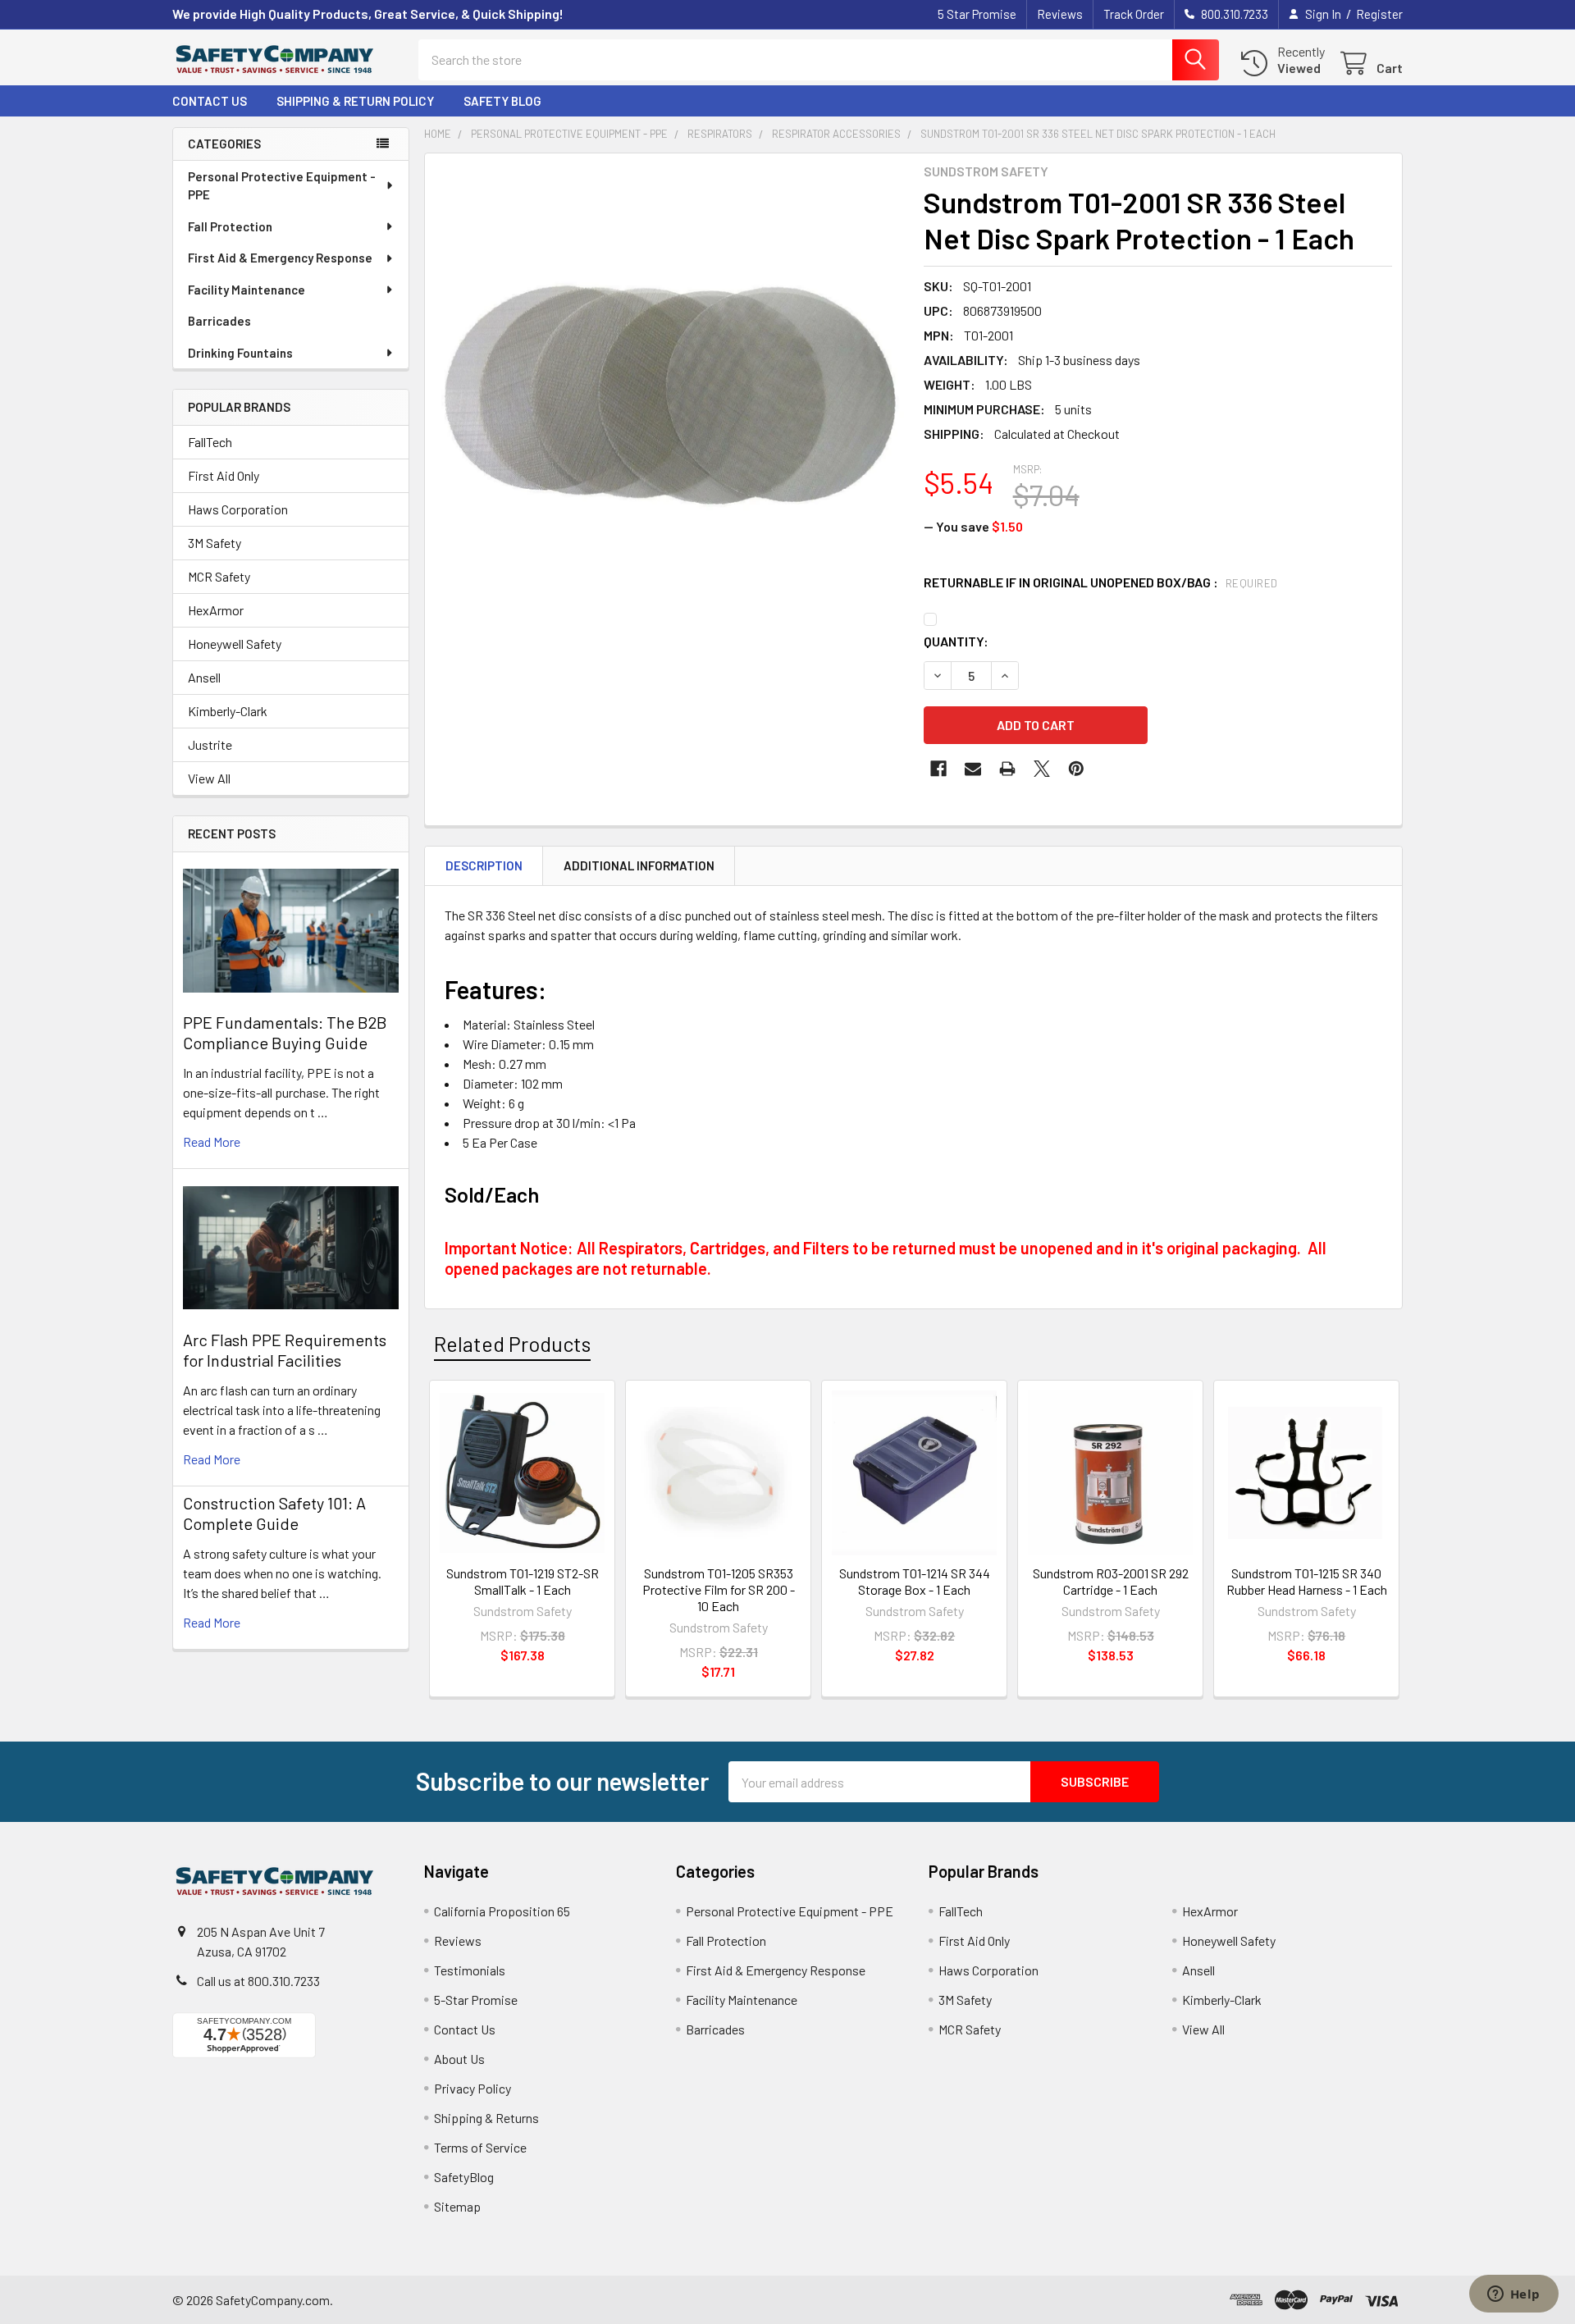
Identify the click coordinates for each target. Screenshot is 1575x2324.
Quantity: (956, 641)
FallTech (210, 442)
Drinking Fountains (240, 353)
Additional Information (639, 865)
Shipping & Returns (486, 2118)
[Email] (973, 769)
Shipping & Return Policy (355, 101)
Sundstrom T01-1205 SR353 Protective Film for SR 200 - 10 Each (719, 1589)
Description (484, 865)
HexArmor (216, 610)
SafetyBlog (464, 2177)
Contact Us (210, 101)
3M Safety (215, 543)
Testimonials (470, 1970)
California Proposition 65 (502, 1911)
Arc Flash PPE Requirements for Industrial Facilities (285, 1350)
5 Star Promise (977, 14)
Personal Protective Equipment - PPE (282, 186)
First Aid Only (224, 475)
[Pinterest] (1076, 769)
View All (209, 778)
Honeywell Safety (235, 644)
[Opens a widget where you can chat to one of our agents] (1513, 2295)
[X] (1042, 769)
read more (212, 1141)
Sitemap (457, 2206)
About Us (459, 2059)
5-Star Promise (476, 2000)
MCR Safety (219, 576)
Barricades (219, 321)
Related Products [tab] (512, 1344)
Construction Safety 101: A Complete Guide (274, 1513)
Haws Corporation (238, 509)
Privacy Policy (472, 2088)
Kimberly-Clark (228, 711)
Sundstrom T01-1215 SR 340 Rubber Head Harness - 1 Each (1307, 1581)
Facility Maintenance (247, 290)
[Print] (1007, 769)
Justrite (210, 744)
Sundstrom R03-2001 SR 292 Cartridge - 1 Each (1111, 1581)
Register (1379, 14)
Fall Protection (230, 226)
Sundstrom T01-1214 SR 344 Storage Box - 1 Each (915, 1581)
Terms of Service (480, 2147)
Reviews (1060, 14)
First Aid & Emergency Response (280, 258)
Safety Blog (502, 101)
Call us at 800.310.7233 (258, 1981)
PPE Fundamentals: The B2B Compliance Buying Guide (285, 1032)
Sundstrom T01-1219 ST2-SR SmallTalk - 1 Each (523, 1581)
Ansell (204, 677)
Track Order (1134, 14)
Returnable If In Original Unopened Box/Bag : (1101, 582)
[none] (669, 398)
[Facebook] (938, 769)
